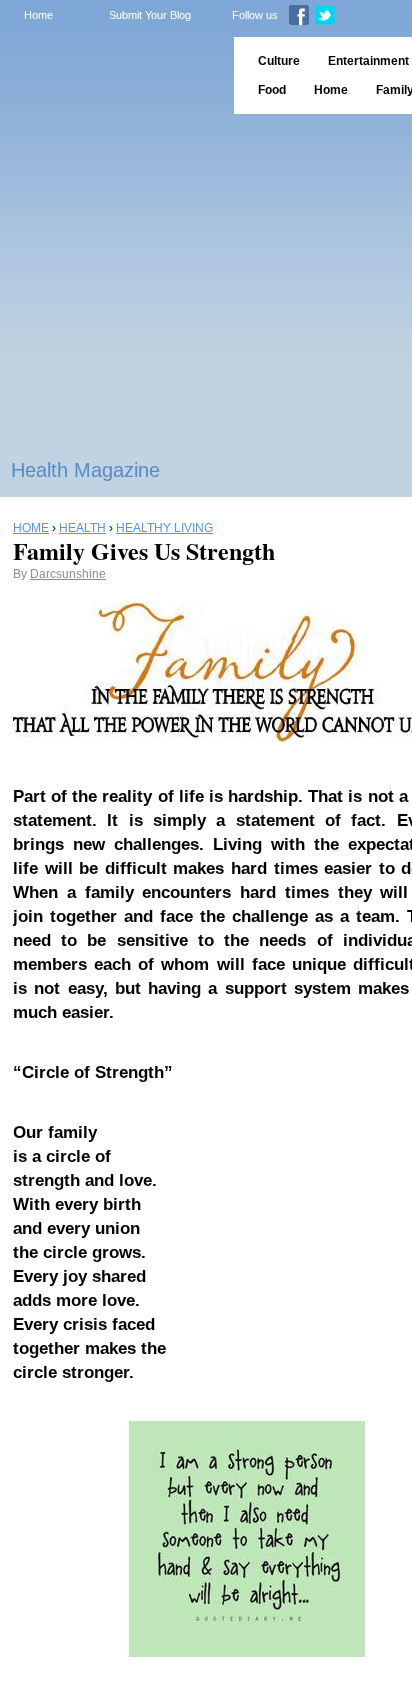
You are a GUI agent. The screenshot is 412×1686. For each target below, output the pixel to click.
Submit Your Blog (150, 15)
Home (38, 15)
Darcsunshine (68, 574)
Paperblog (110, 75)
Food (272, 90)
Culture (279, 61)
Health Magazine (85, 470)
